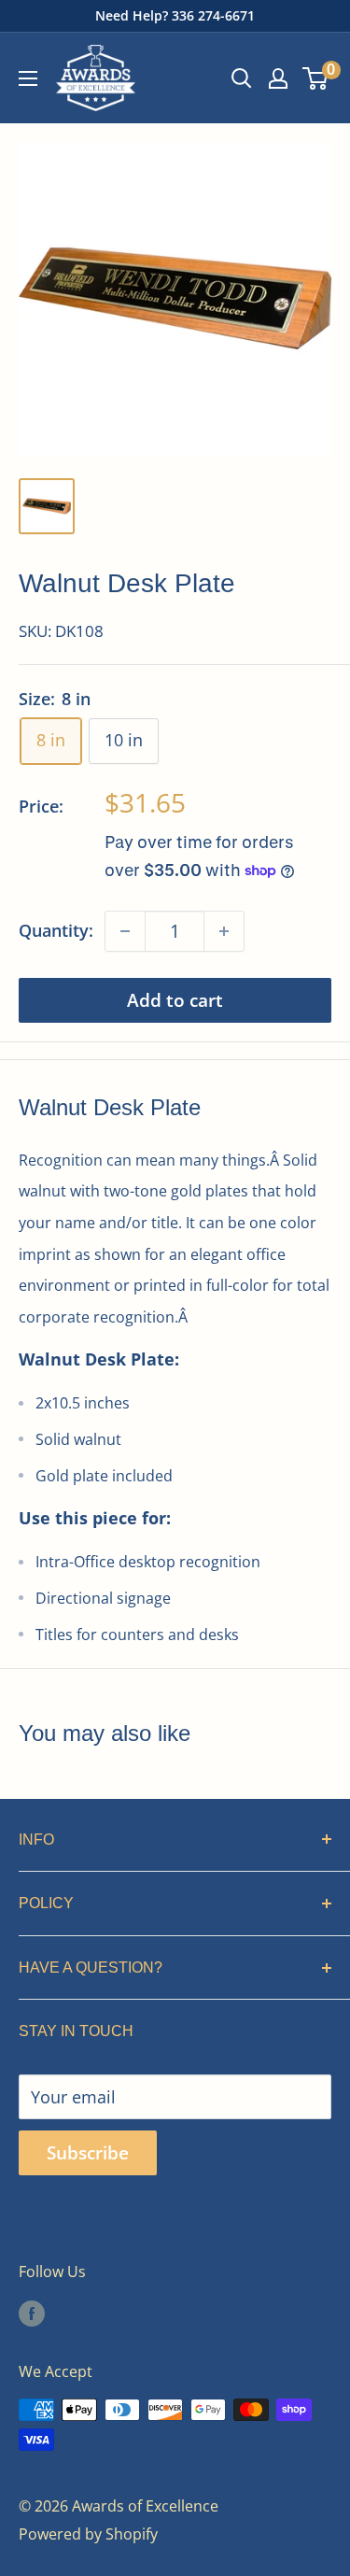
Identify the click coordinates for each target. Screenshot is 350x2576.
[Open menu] (28, 78)
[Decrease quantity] (125, 931)
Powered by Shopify (88, 2534)
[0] (316, 78)
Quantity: (56, 930)
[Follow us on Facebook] (32, 2313)
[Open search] (242, 78)
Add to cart (175, 1000)
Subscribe (88, 2153)
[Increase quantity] (224, 931)
